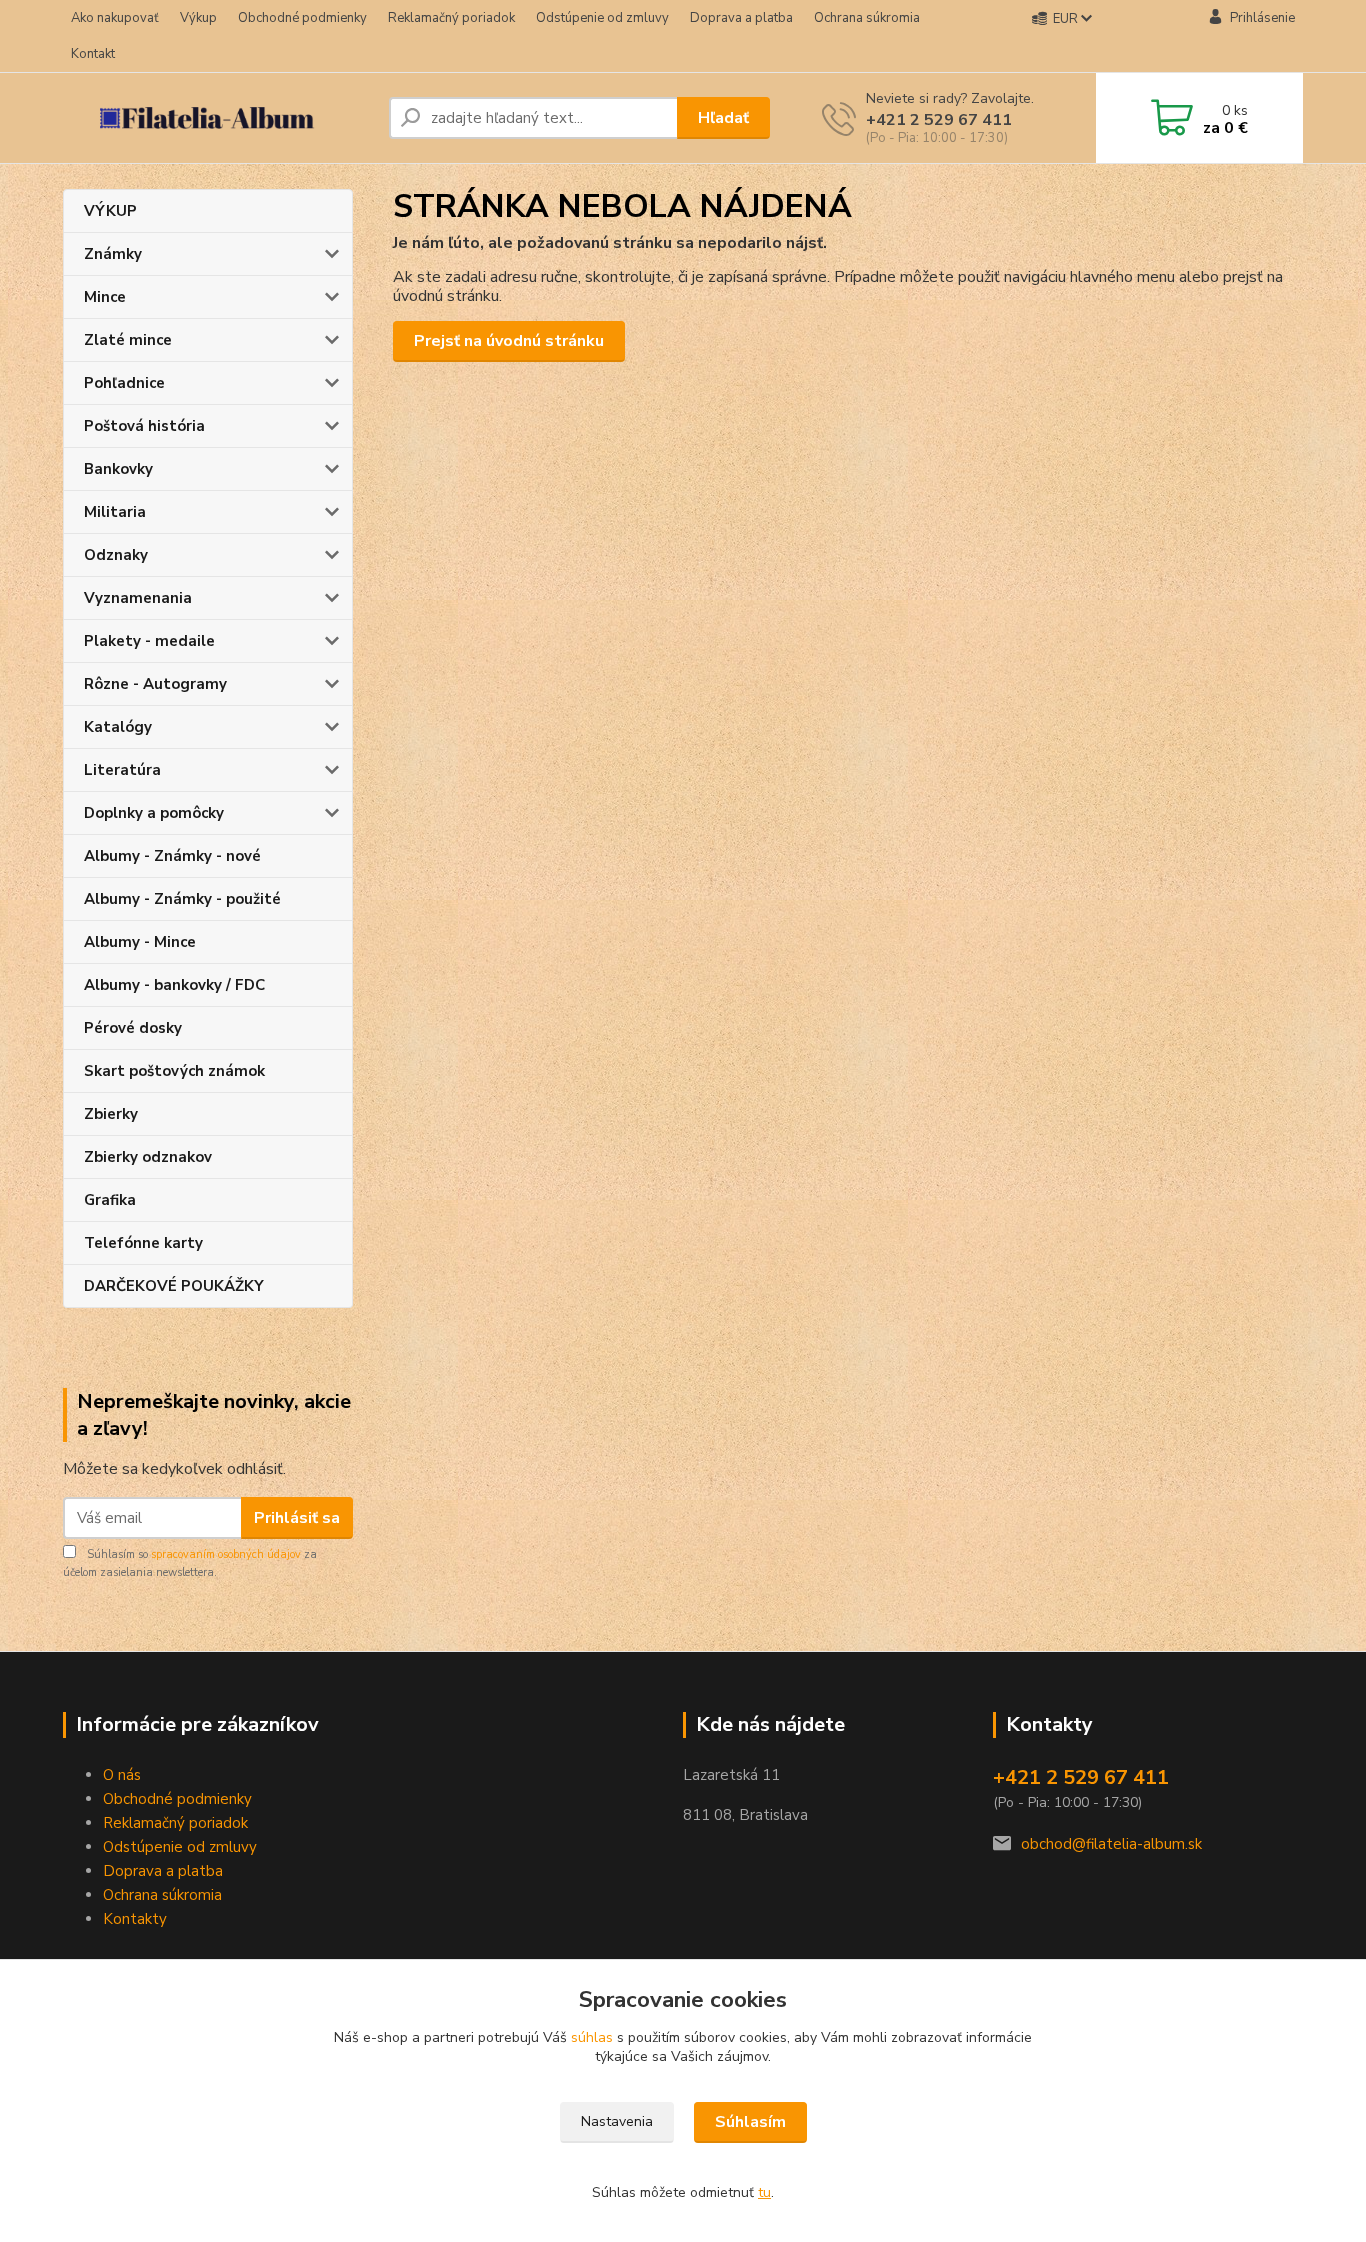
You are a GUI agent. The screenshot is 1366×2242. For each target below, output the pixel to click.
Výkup (198, 18)
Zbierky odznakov (148, 1157)
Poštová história (144, 426)
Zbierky (111, 1114)
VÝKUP (110, 211)
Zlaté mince (128, 340)
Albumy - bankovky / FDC (174, 985)
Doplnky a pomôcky (154, 813)
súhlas (592, 2037)
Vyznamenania (138, 598)
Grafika (110, 1200)
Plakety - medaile (149, 641)
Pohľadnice (124, 383)
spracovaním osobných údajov (226, 1554)
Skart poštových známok (174, 1071)
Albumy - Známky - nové (172, 856)
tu (764, 2192)
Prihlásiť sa (297, 1518)
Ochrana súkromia (867, 18)
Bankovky (118, 469)
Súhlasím (750, 2122)
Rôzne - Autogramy (155, 684)
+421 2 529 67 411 (939, 120)
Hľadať (723, 118)
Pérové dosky (133, 1028)
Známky (113, 254)
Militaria (115, 512)
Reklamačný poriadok (451, 18)
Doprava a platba (741, 18)
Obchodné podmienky (302, 18)
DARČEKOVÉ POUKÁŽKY (174, 1286)
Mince (105, 297)
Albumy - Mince (140, 942)
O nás (122, 1775)
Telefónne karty (143, 1243)
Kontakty (135, 1919)
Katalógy (118, 727)
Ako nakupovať (115, 18)
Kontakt (93, 54)
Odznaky (116, 555)
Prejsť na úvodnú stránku (509, 341)
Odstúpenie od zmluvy (602, 18)
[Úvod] (218, 117)
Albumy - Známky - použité (182, 899)
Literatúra (122, 770)
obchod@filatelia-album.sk (1111, 1844)
